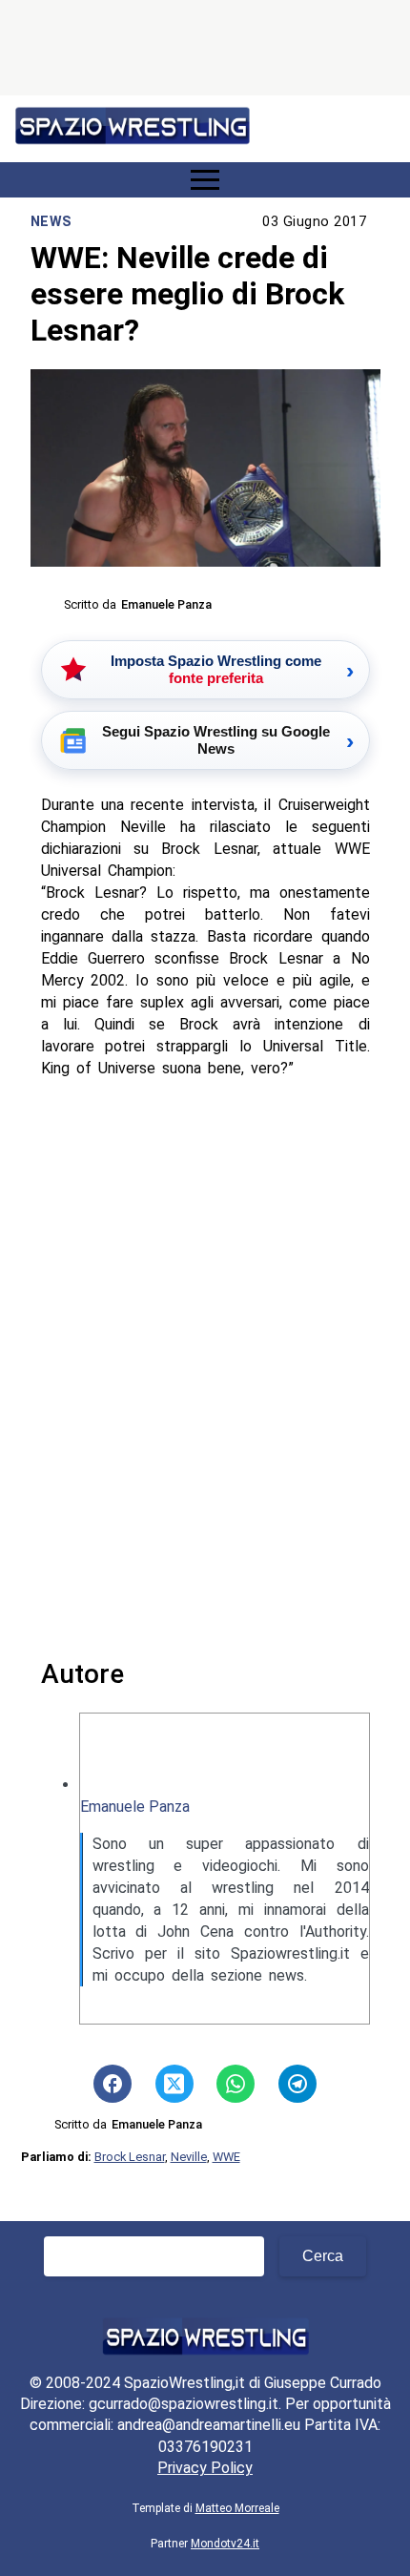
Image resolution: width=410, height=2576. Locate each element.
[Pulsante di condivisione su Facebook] (113, 2084)
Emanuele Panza (135, 1807)
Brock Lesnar (130, 2157)
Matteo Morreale (237, 2508)
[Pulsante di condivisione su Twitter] (174, 2084)
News (51, 222)
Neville (189, 2157)
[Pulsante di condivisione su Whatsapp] (236, 2084)
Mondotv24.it (225, 2544)
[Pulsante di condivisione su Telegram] (297, 2084)
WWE (226, 2157)
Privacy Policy (205, 2468)
